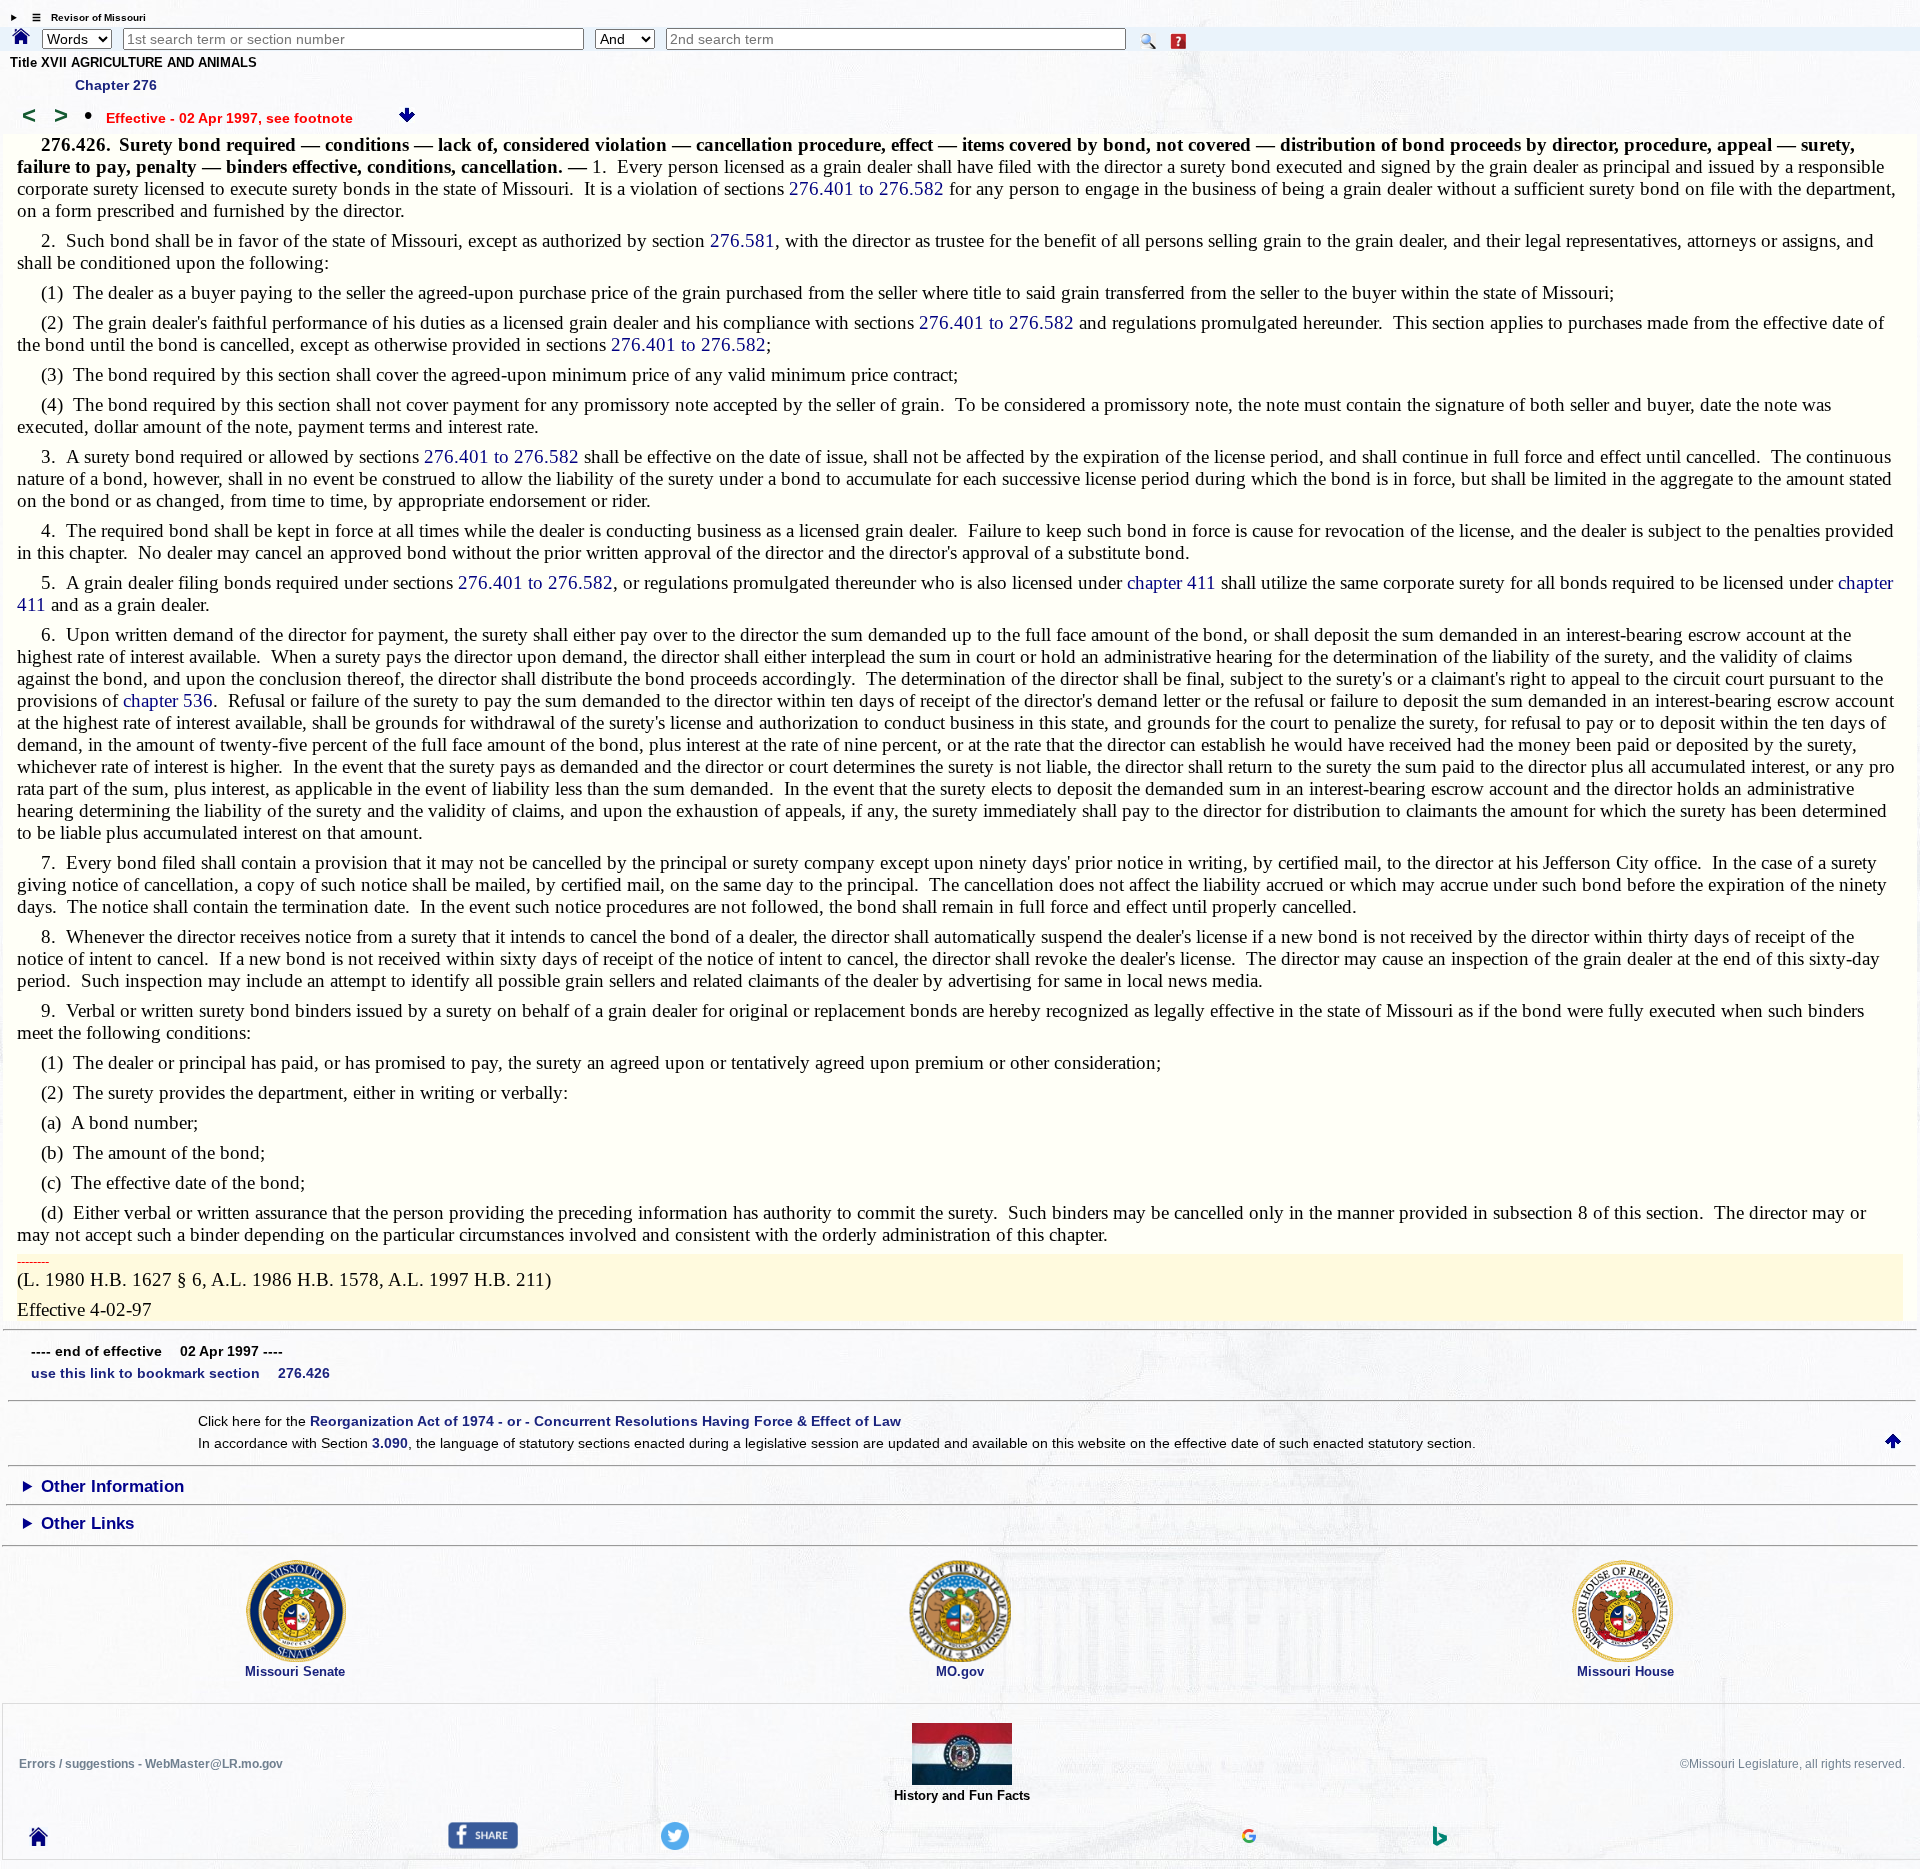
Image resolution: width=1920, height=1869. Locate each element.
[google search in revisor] (1249, 1838)
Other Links (87, 1523)
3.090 (390, 1443)
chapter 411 (1171, 582)
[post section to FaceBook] (483, 1844)
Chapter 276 (116, 85)
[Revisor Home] (39, 1841)
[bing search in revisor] (1440, 1841)
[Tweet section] (675, 1845)
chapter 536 (168, 700)
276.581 (742, 240)
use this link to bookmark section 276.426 (180, 1373)
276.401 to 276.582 (866, 188)
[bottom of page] (407, 118)
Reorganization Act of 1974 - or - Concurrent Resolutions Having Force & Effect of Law (605, 1421)
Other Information (112, 1486)
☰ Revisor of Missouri (84, 17)
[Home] (21, 38)
